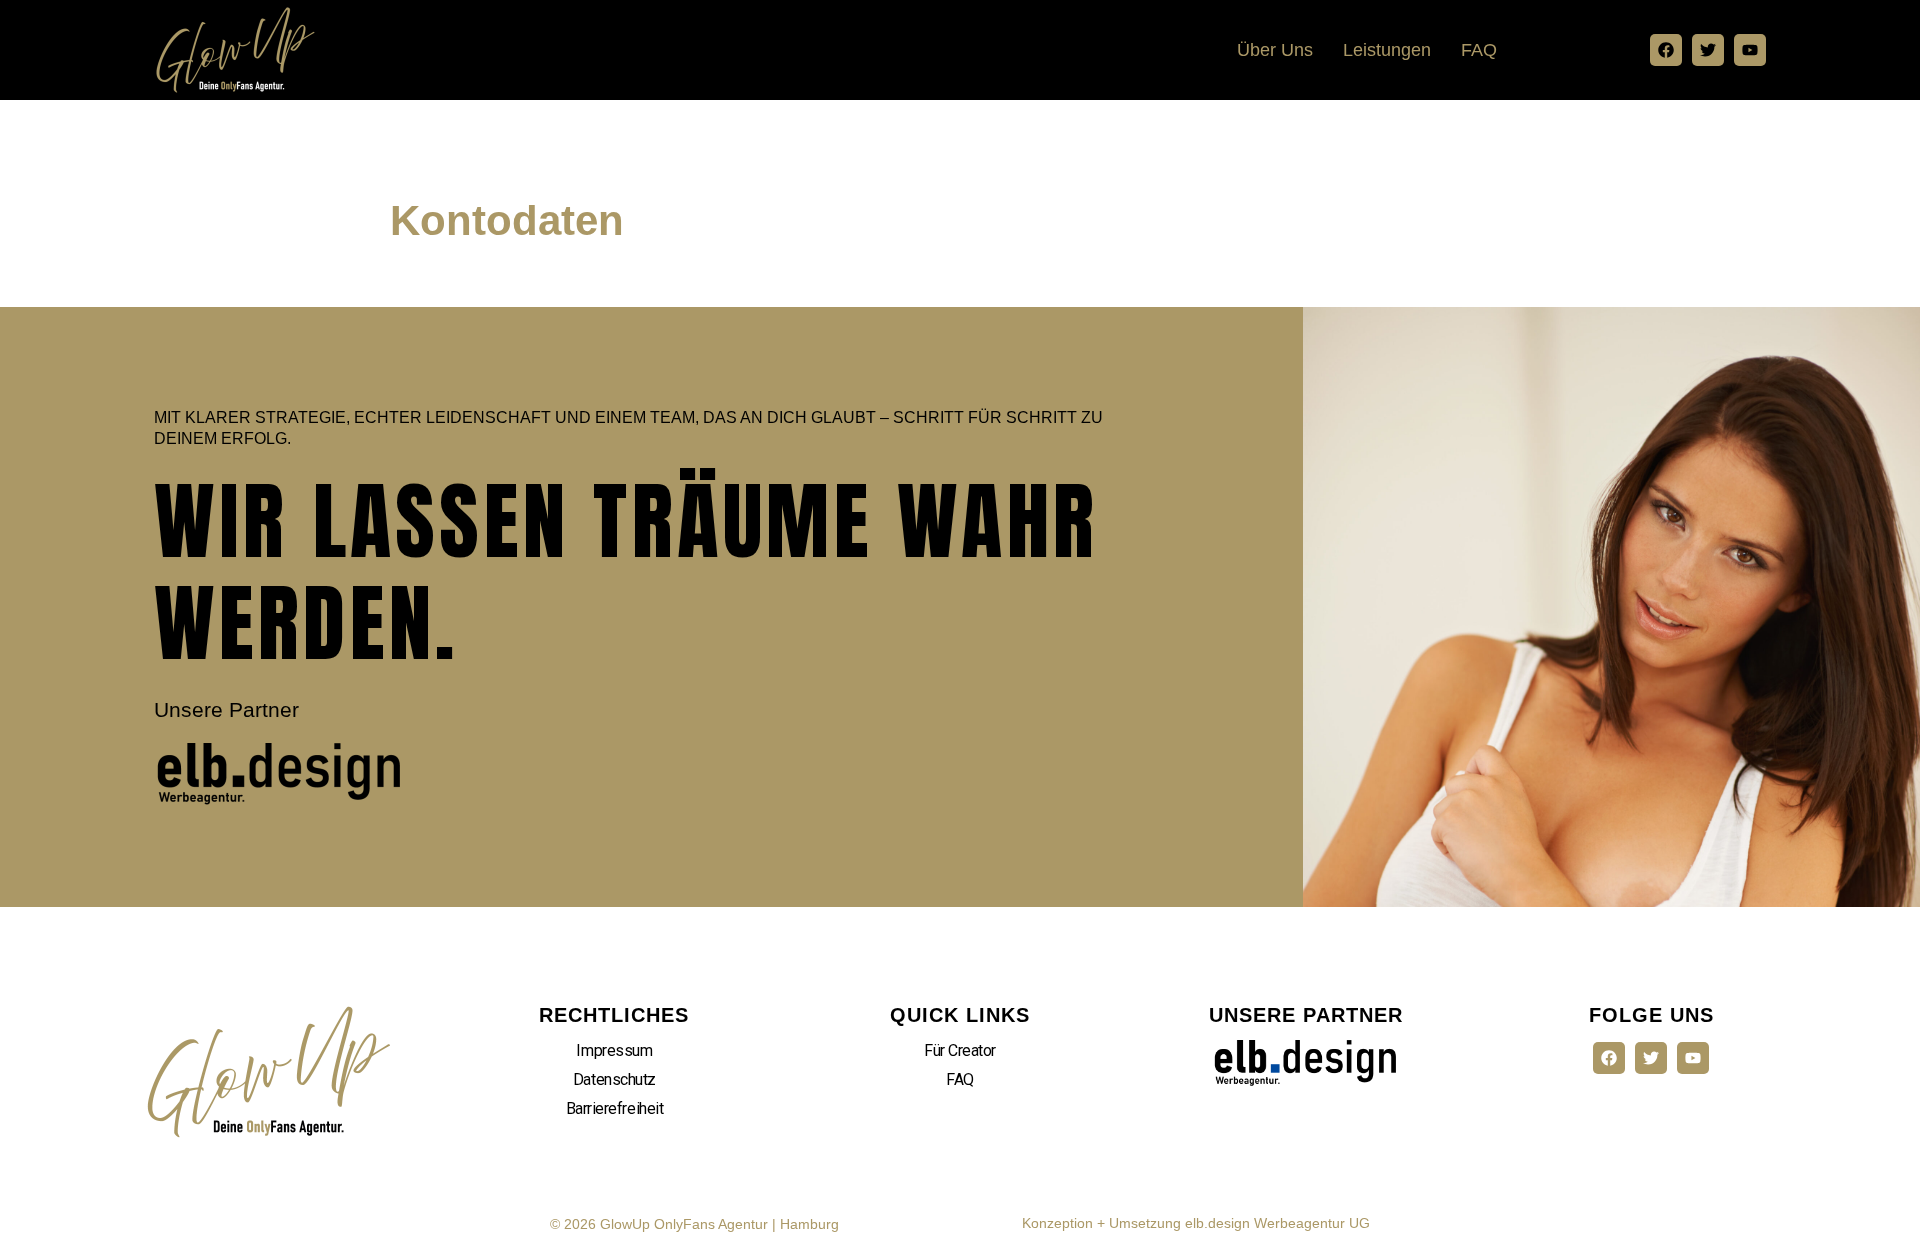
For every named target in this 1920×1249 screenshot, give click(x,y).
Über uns (1275, 50)
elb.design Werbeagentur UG (1277, 1223)
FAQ (1479, 50)
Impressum (614, 1050)
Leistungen (1387, 50)
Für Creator (960, 1050)
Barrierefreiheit (615, 1108)
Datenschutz (614, 1079)
